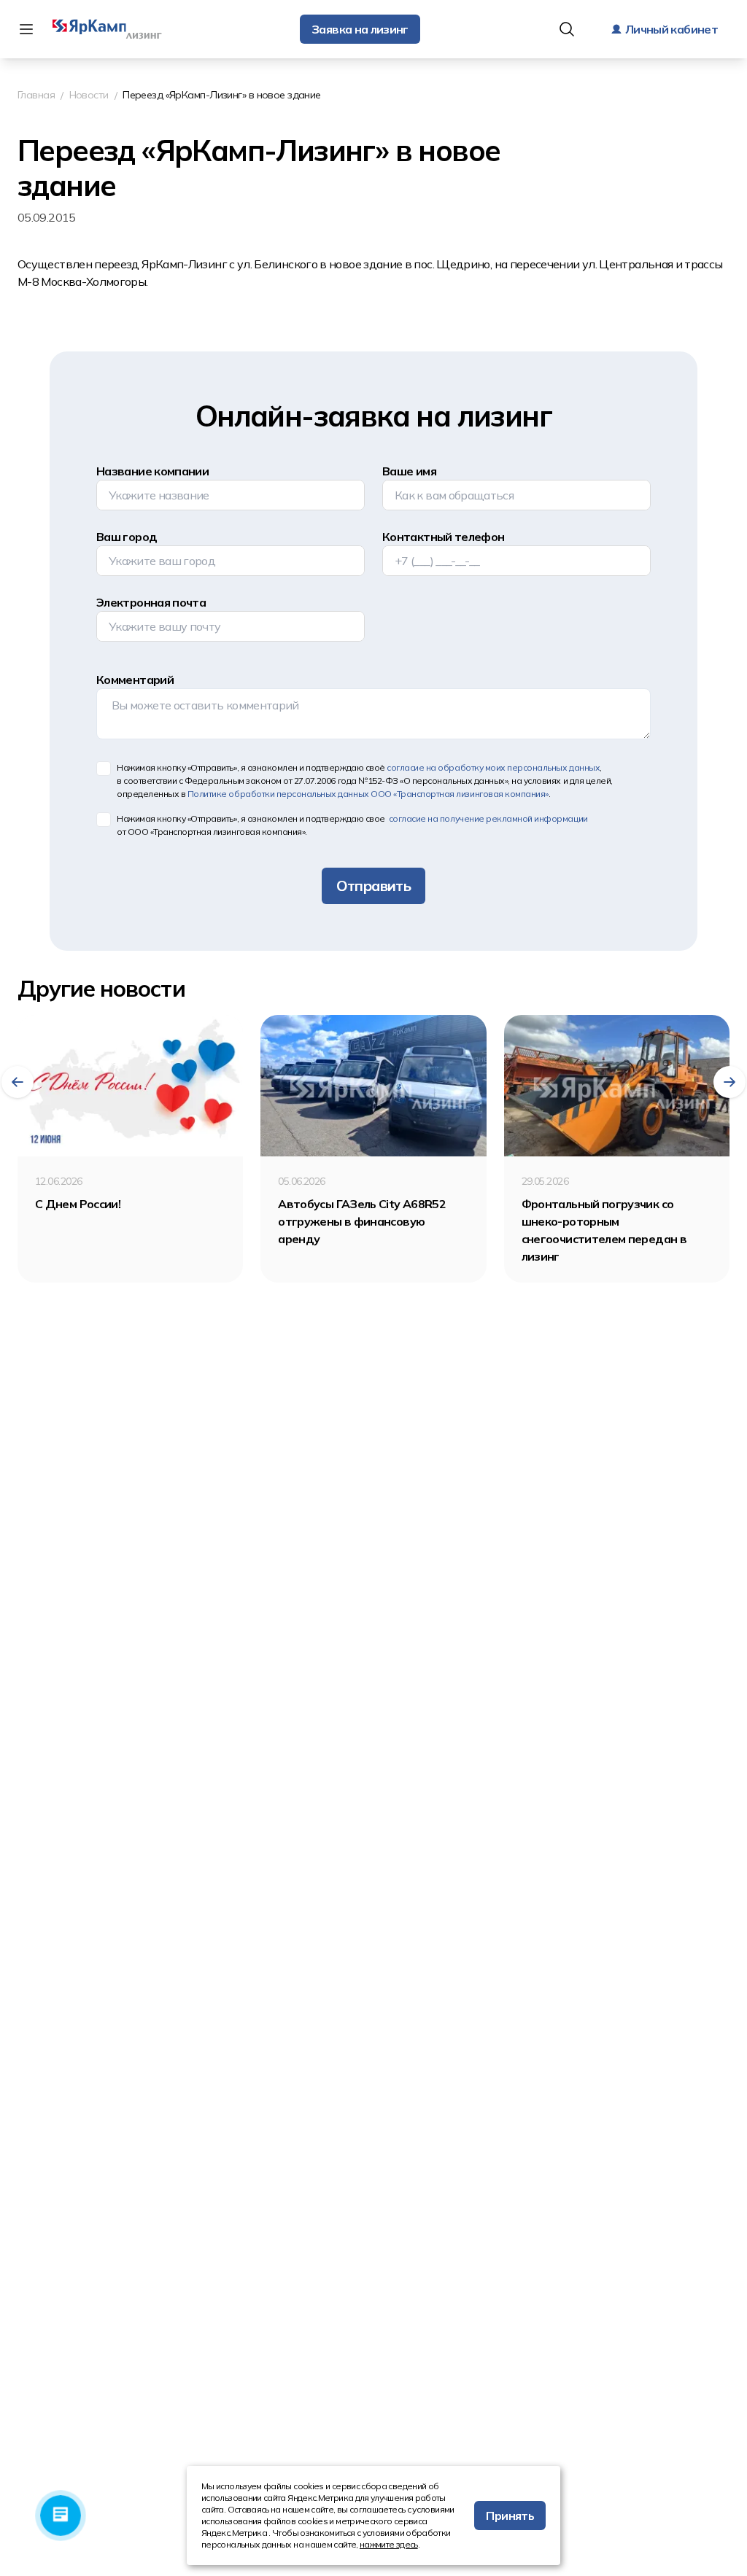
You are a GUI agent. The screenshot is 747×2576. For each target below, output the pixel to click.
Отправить (373, 886)
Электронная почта (151, 602)
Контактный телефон (443, 537)
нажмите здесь (389, 2544)
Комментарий (135, 680)
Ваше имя (409, 471)
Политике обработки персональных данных (368, 794)
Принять (510, 2515)
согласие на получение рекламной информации (487, 818)
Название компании (152, 471)
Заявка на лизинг (360, 29)
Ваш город (127, 537)
